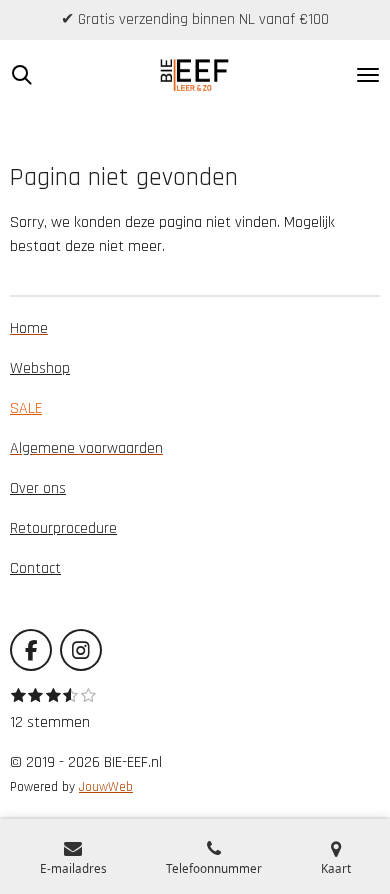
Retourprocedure (63, 528)
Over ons (38, 488)
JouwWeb (106, 787)
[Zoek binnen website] (22, 75)
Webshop (40, 368)
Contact (35, 568)
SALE (26, 408)
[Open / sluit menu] (368, 75)
